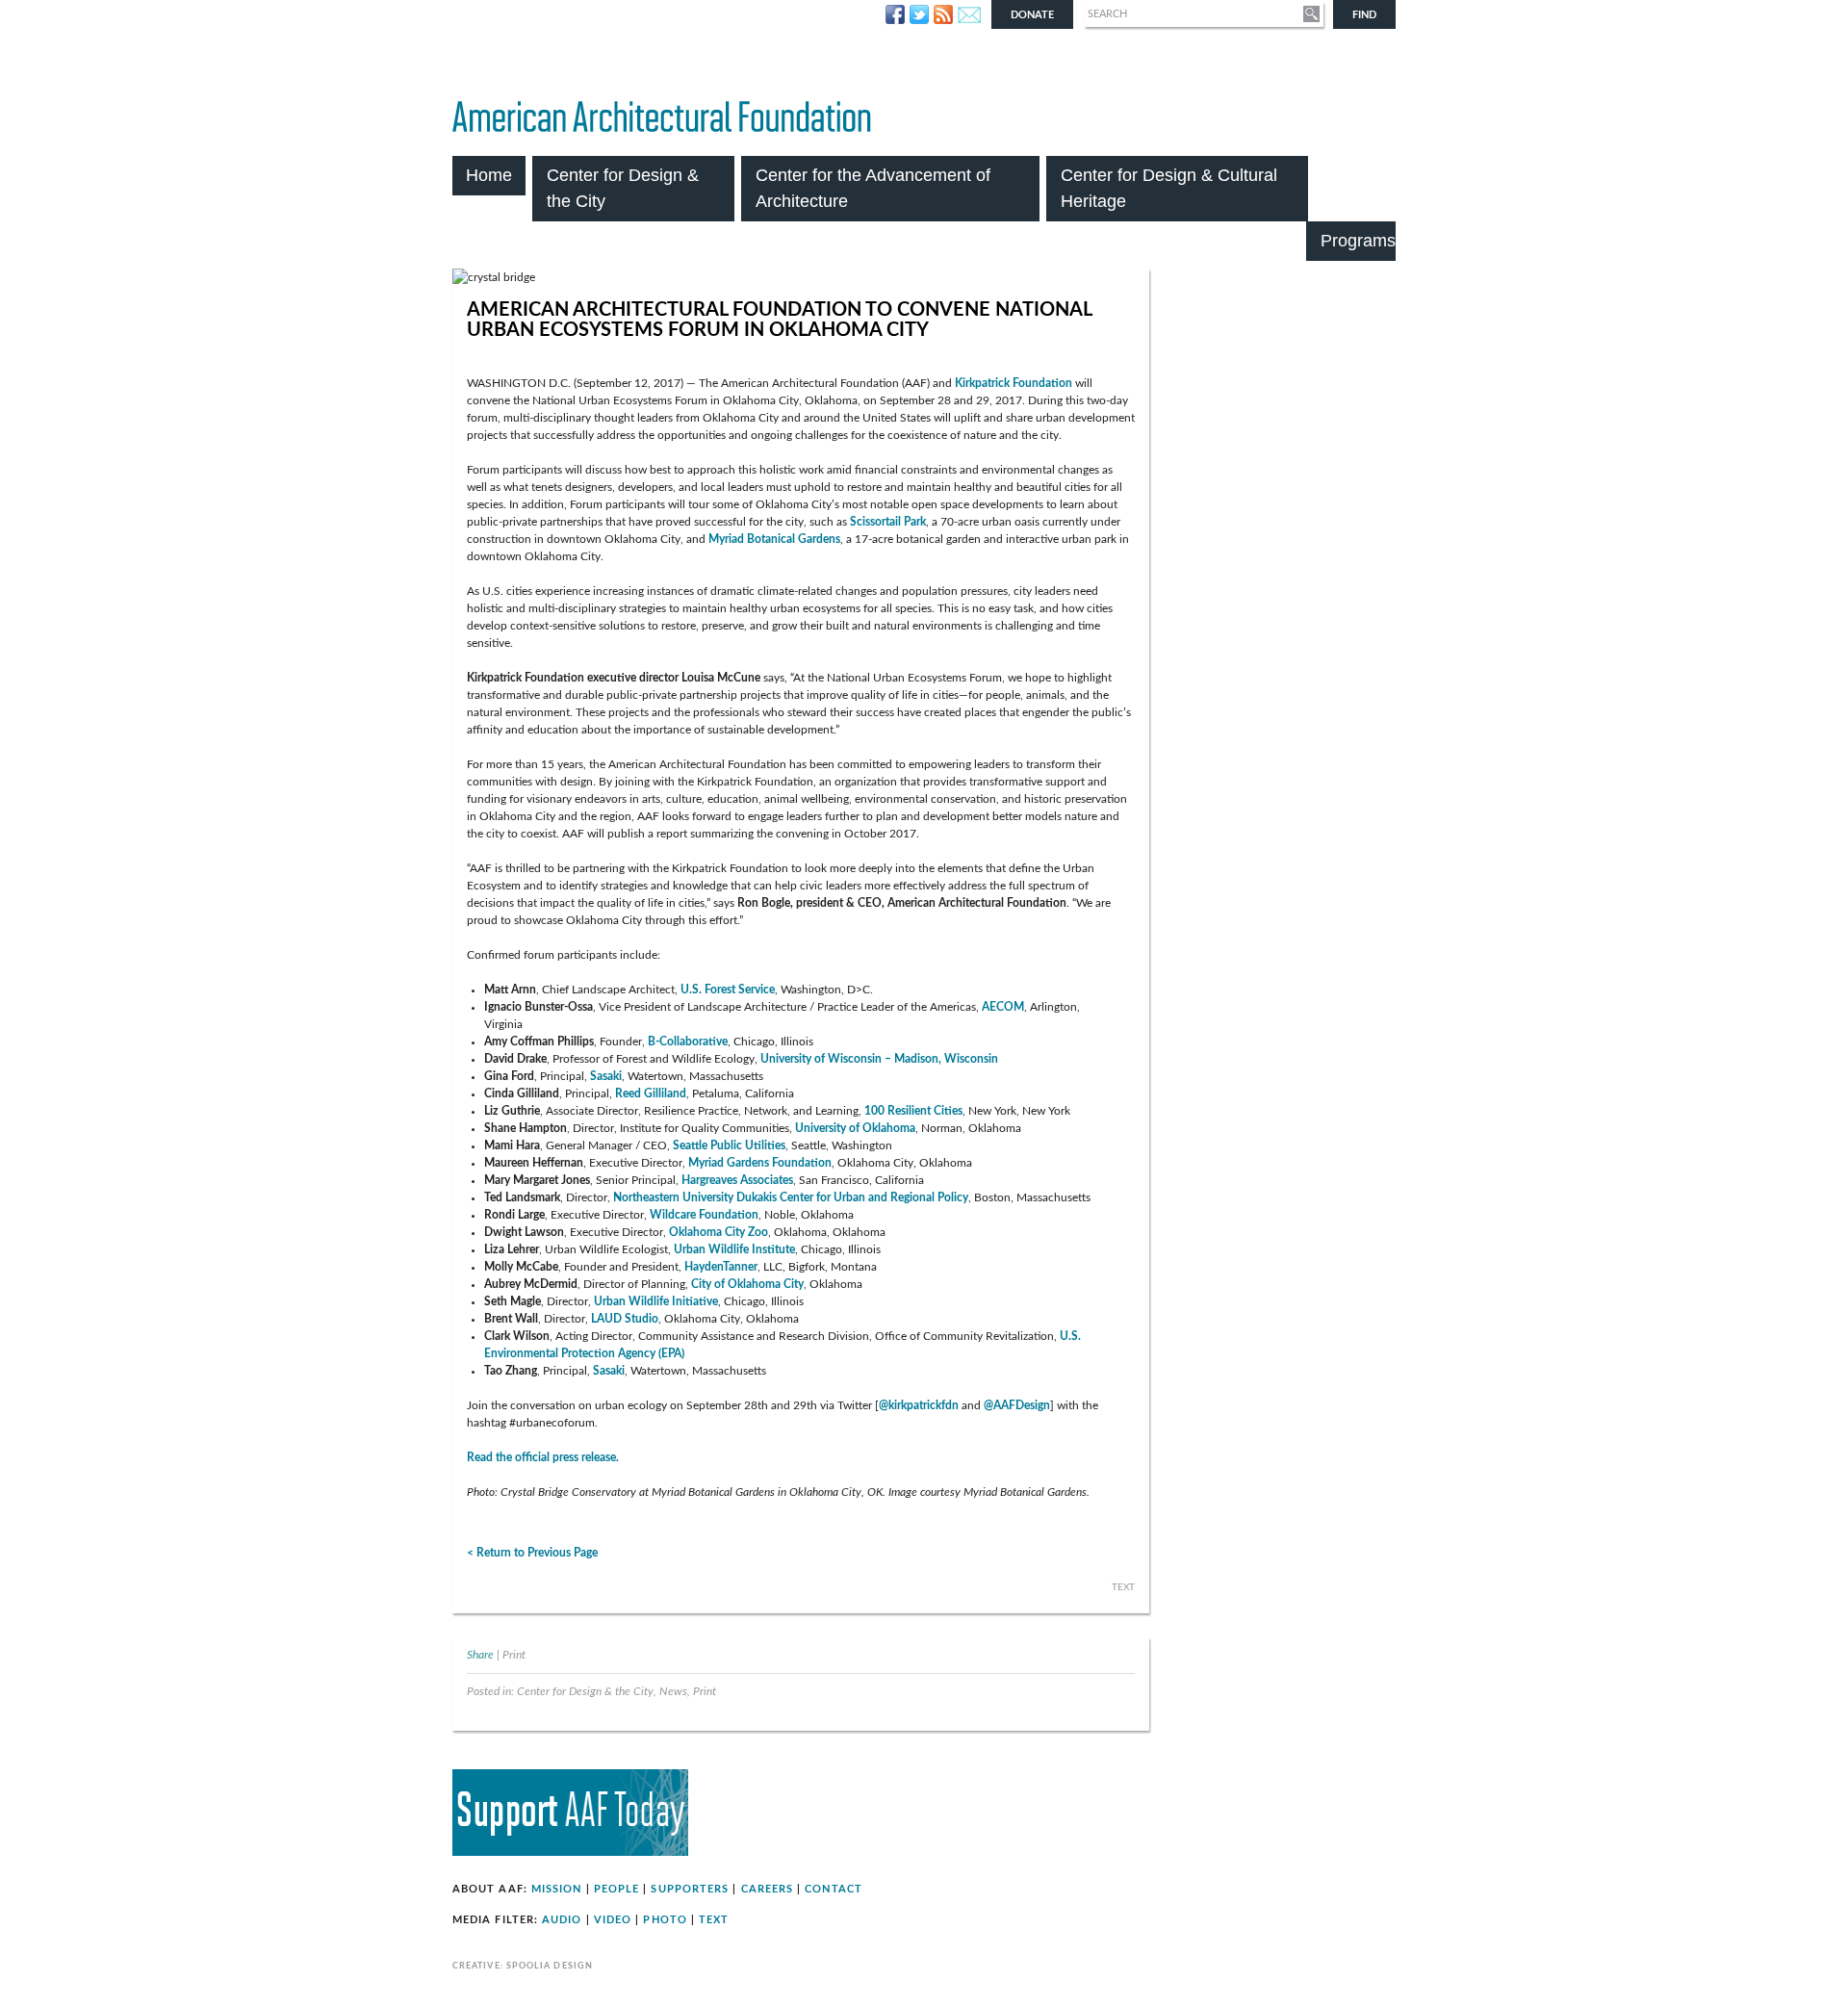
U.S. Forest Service (728, 990)
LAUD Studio (625, 1319)
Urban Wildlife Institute (734, 1249)
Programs (1358, 241)
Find (1364, 15)
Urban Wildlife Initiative (656, 1301)
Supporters (690, 1889)
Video (613, 1920)
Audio (562, 1920)
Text (714, 1920)
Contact (834, 1889)
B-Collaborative (688, 1042)
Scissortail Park (888, 522)
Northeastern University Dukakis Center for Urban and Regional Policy (791, 1197)
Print (514, 1655)
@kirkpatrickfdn (919, 1405)
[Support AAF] (570, 1852)
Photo (665, 1920)
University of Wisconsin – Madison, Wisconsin (879, 1059)
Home (489, 175)
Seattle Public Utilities (729, 1145)
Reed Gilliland (651, 1094)
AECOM (1003, 1007)
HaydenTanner (721, 1267)
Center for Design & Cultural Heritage (1169, 188)
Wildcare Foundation (704, 1215)
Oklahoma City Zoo (719, 1232)
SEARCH (1107, 14)
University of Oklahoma (855, 1128)
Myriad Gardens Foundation (760, 1163)
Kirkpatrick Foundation (1014, 383)
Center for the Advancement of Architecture (873, 188)
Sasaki (606, 1076)
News (673, 1692)
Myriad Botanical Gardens (774, 539)
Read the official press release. (543, 1457)
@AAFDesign (1017, 1405)
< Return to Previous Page (532, 1553)
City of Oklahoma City (747, 1284)
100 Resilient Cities (913, 1111)
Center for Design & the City (623, 188)
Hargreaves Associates (737, 1180)
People (616, 1889)
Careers (768, 1889)
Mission (557, 1889)
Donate (1032, 15)
